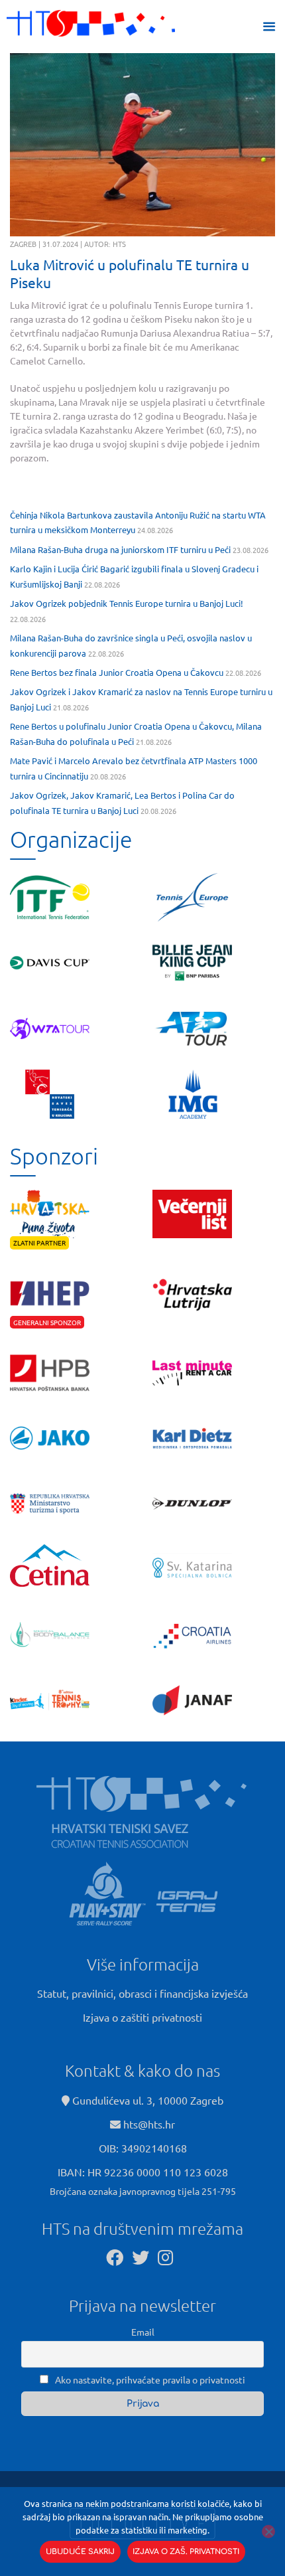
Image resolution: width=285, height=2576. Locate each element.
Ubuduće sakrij (80, 2552)
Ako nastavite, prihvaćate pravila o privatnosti (149, 2379)
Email (143, 2332)
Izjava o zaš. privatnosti (186, 2552)
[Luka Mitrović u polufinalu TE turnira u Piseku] (142, 145)
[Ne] (268, 2532)
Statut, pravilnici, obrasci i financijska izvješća (142, 1993)
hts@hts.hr (149, 2124)
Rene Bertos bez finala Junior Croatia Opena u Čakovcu (117, 672)
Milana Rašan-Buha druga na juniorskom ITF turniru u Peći (120, 549)
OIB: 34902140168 (143, 2148)
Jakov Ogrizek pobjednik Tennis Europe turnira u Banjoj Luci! (127, 603)
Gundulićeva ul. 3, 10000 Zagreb (146, 2100)
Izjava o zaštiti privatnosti (142, 2017)
